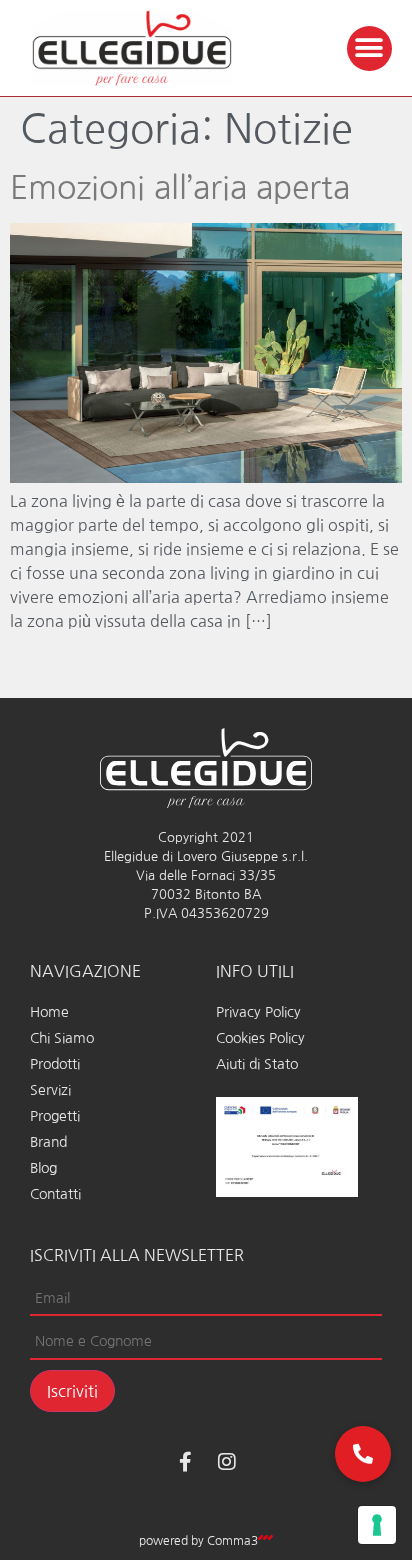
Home (49, 1012)
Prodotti (55, 1064)
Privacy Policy (258, 1012)
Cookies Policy (260, 1038)
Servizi (50, 1090)
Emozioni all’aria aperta (180, 188)
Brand (48, 1142)
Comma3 (232, 1541)
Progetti (55, 1116)
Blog (43, 1168)
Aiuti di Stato (257, 1064)
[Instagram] (227, 1462)
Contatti (55, 1194)
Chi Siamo (62, 1038)
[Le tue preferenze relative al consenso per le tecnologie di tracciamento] (377, 1525)
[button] (369, 48)
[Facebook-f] (185, 1462)
